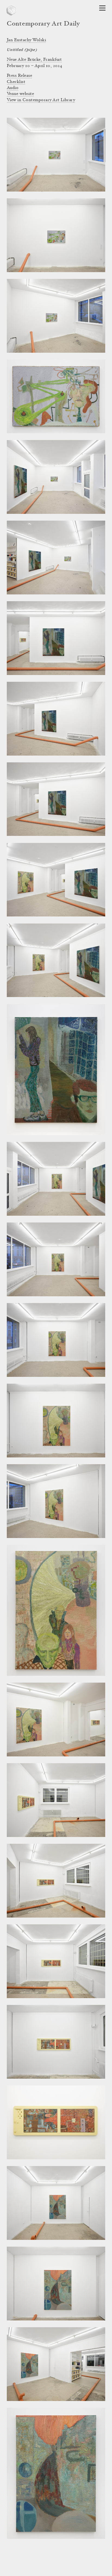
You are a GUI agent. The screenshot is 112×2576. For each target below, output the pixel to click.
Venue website (20, 94)
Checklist (16, 82)
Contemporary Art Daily (43, 24)
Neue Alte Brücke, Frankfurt (34, 60)
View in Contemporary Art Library (41, 100)
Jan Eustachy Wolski (26, 40)
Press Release (19, 76)
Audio (13, 88)
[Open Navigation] (102, 8)
